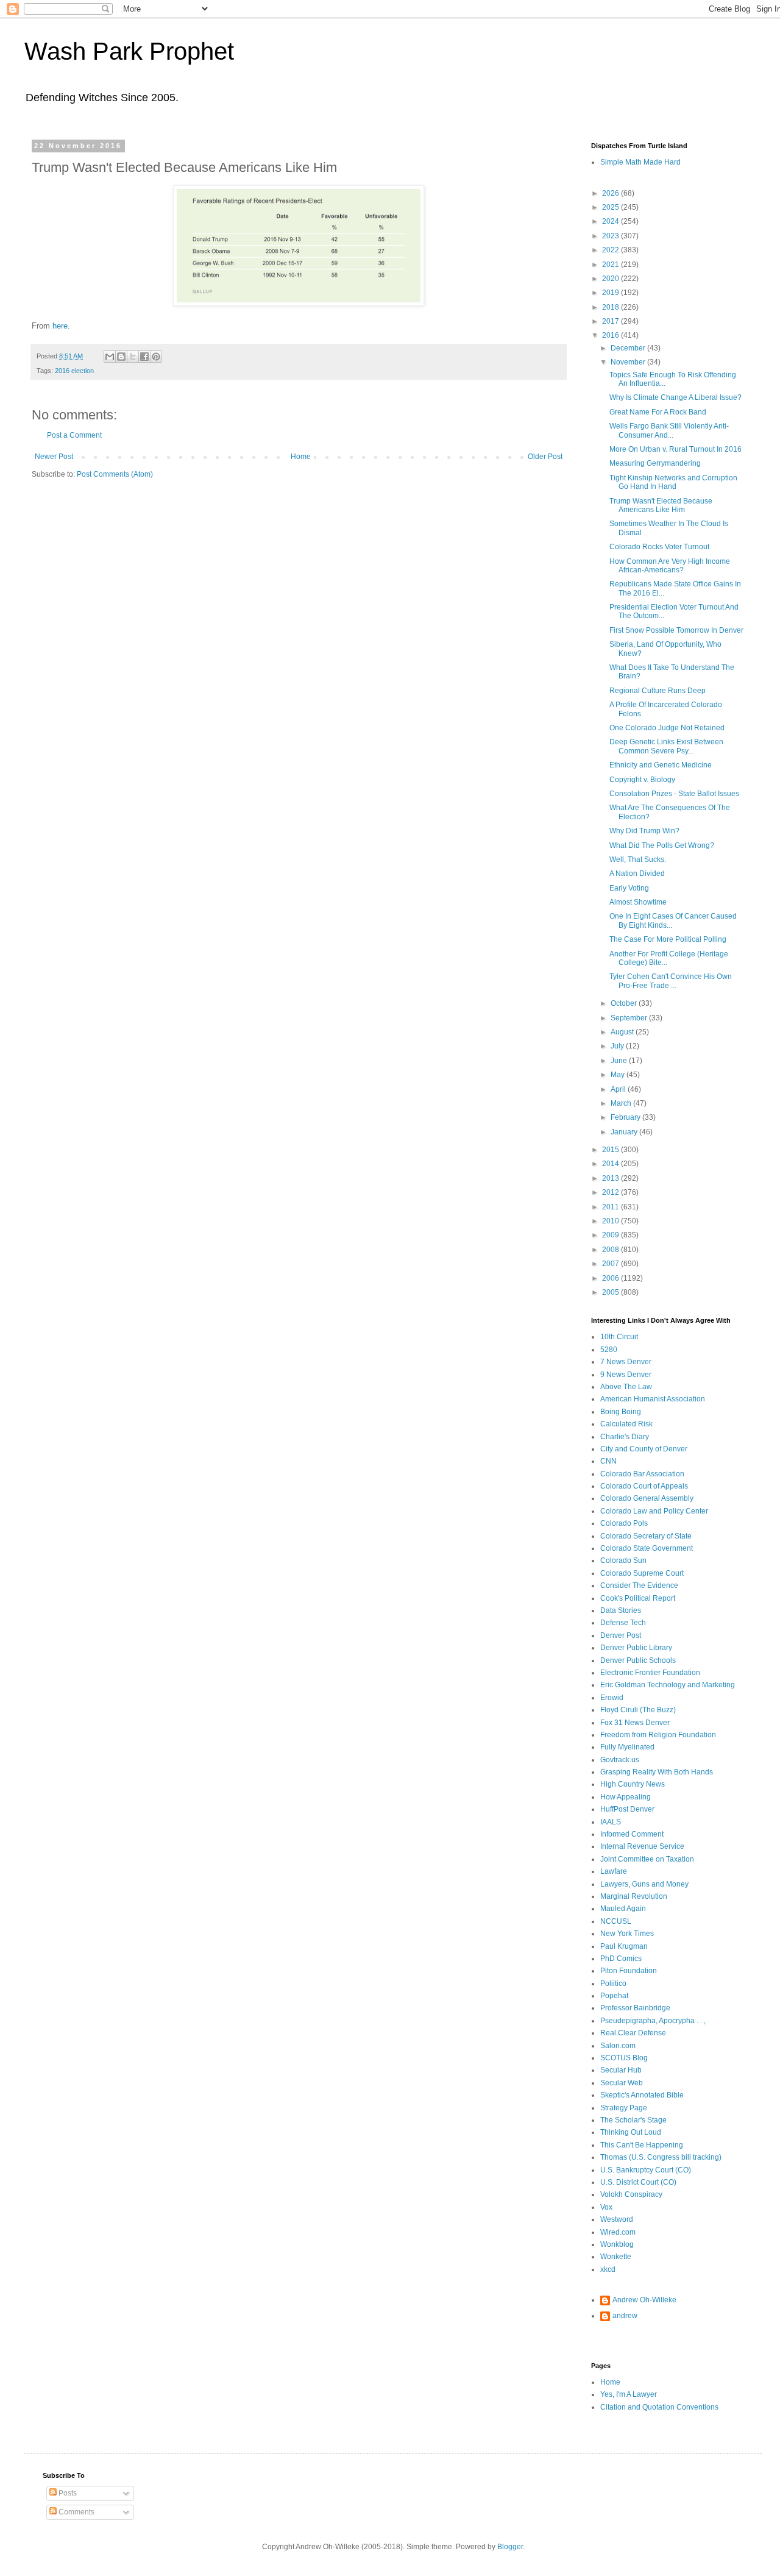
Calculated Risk (626, 1424)
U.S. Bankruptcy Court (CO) (646, 2170)
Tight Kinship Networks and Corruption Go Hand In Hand (673, 482)
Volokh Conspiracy (631, 2194)
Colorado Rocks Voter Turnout (659, 547)
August (623, 1032)
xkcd (608, 2269)
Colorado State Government (647, 1548)
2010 (612, 1221)
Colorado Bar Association (642, 1474)
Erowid (612, 1698)
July (618, 1046)
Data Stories (621, 1610)
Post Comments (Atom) (115, 474)
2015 (612, 1150)
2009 (612, 1235)
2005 (612, 1292)
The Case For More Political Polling (668, 939)
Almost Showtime (638, 902)
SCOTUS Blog (624, 2058)
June (620, 1061)
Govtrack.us (620, 1760)
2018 (612, 307)
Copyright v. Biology (642, 780)
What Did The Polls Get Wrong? (662, 845)
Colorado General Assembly (647, 1498)
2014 (612, 1164)
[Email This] (110, 357)
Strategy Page (624, 2108)
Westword (617, 2219)
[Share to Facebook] (144, 357)
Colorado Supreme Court (642, 1573)
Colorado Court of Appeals (644, 1486)
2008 (612, 1250)
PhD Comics (621, 1959)
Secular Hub (621, 2070)
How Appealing (626, 1797)
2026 (612, 193)
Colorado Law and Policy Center (654, 1511)
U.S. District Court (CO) (638, 2182)
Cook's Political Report (638, 1598)
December (629, 348)
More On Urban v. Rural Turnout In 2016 (675, 449)
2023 (612, 236)
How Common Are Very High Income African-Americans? (670, 566)
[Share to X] (133, 357)
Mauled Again (623, 1909)
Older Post (545, 457)
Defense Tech (623, 1623)
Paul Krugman (624, 1946)
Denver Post (621, 1635)
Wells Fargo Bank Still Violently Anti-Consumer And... (669, 430)
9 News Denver (626, 1375)
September (630, 1018)
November (629, 362)
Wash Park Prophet (129, 51)
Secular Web (622, 2083)
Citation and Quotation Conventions (659, 2407)
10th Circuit (619, 1337)
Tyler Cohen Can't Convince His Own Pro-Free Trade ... (671, 981)
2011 (612, 1207)
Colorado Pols (624, 1523)
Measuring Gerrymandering (655, 463)
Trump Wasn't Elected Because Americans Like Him (661, 505)
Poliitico (613, 1984)
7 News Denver (626, 1362)
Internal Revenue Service (642, 1846)
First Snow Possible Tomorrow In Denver (676, 630)
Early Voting (629, 888)
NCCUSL (616, 1921)
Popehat (614, 1996)
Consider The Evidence (639, 1585)
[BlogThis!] (121, 357)
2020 (612, 279)
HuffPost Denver (627, 1809)
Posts (67, 2493)
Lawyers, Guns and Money (644, 1884)
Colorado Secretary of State (646, 1536)
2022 (612, 250)
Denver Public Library (636, 1648)
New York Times (627, 1934)
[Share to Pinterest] (156, 357)
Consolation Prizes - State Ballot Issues (674, 794)
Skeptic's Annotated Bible (642, 2095)
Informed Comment (632, 1834)
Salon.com (618, 2046)
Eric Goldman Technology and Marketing (668, 1685)
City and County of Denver (644, 1449)
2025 (612, 207)
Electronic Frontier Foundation (650, 1673)
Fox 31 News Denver (635, 1723)
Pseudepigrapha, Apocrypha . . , (653, 2021)
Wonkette (616, 2257)
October (625, 1003)
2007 (612, 1264)
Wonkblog (617, 2244)
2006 (612, 1278)
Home (301, 457)
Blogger (510, 2547)
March (622, 1103)
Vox (606, 2207)
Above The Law (626, 1387)
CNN (608, 1461)
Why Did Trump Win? (644, 831)
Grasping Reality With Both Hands (657, 1772)
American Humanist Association (653, 1399)
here (60, 326)
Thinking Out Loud (631, 2132)
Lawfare (614, 1871)
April (619, 1089)
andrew (625, 2316)
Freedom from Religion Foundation (658, 1735)
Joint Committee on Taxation (647, 1859)
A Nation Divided (637, 873)
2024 (612, 221)
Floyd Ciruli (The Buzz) (638, 1710)
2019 (612, 293)
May (619, 1075)
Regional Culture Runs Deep (658, 691)
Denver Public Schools (638, 1660)
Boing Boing (621, 1412)
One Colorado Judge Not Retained (667, 728)
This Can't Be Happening (642, 2145)
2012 (612, 1192)
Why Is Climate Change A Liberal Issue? (675, 397)
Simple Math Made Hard (640, 162)
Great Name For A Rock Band (658, 412)
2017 (612, 321)
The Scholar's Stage (633, 2120)
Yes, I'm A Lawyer (629, 2394)
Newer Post (54, 457)
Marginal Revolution (634, 1896)
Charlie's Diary (625, 1437)
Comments (76, 2512)
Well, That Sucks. (638, 859)
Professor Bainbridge (635, 2008)
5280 (609, 1350)
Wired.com (618, 2232)
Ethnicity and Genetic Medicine (661, 765)
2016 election (74, 371)
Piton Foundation (629, 1971)
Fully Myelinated (627, 1747)
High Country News (633, 1784)
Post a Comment (74, 435)
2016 (612, 335)
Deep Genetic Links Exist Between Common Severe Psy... (666, 746)
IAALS (611, 1822)
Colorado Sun (623, 1560)
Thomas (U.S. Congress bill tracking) (661, 2157)
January (625, 1132)
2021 (612, 265)
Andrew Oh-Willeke (644, 2300)
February (626, 1117)
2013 (612, 1178)
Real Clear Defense (633, 2033)
